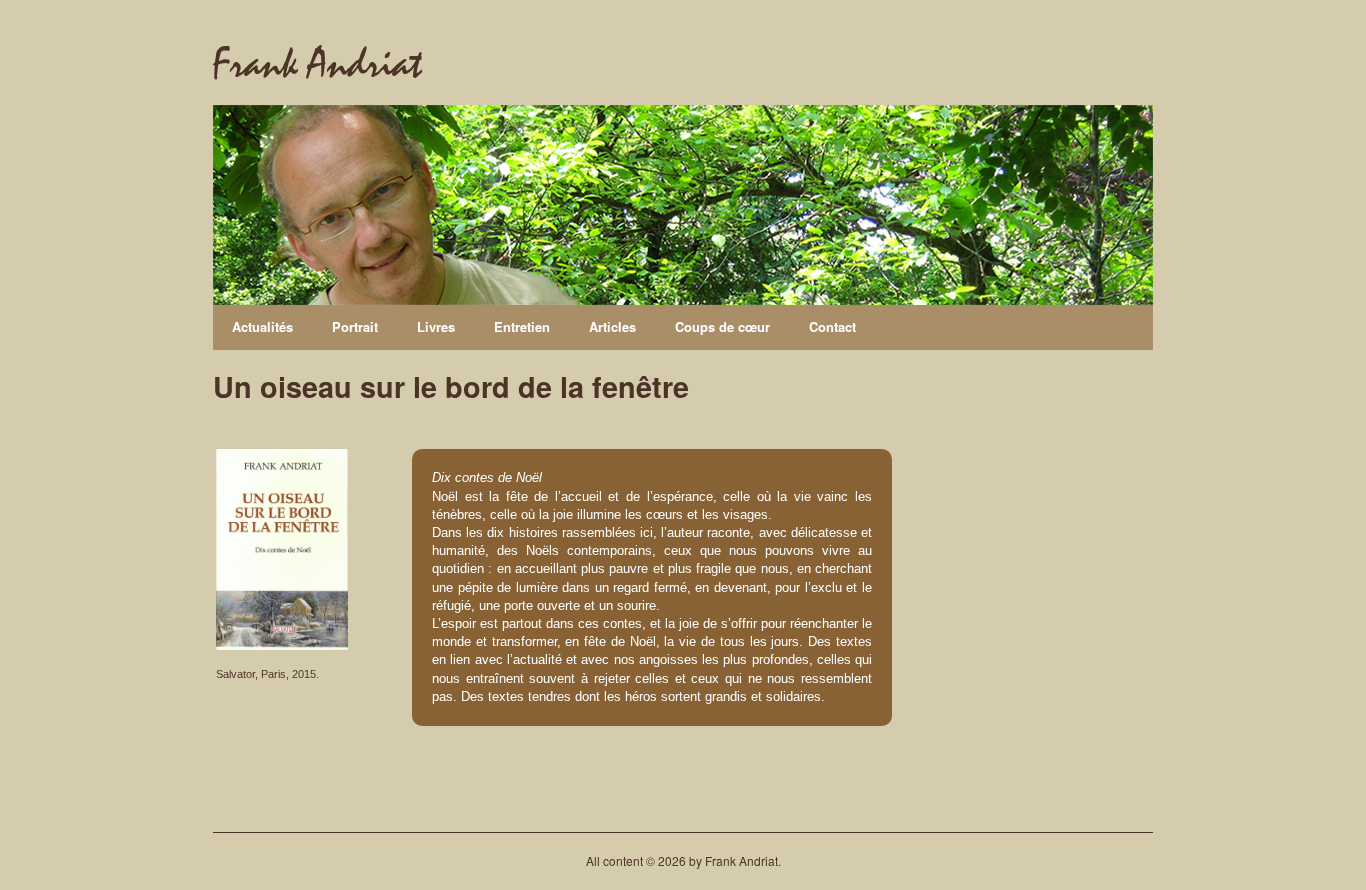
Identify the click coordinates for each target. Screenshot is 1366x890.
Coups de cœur (722, 326)
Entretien (522, 326)
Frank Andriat (317, 64)
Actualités (262, 326)
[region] (683, 205)
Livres (436, 326)
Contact (832, 326)
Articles (612, 326)
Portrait (355, 326)
